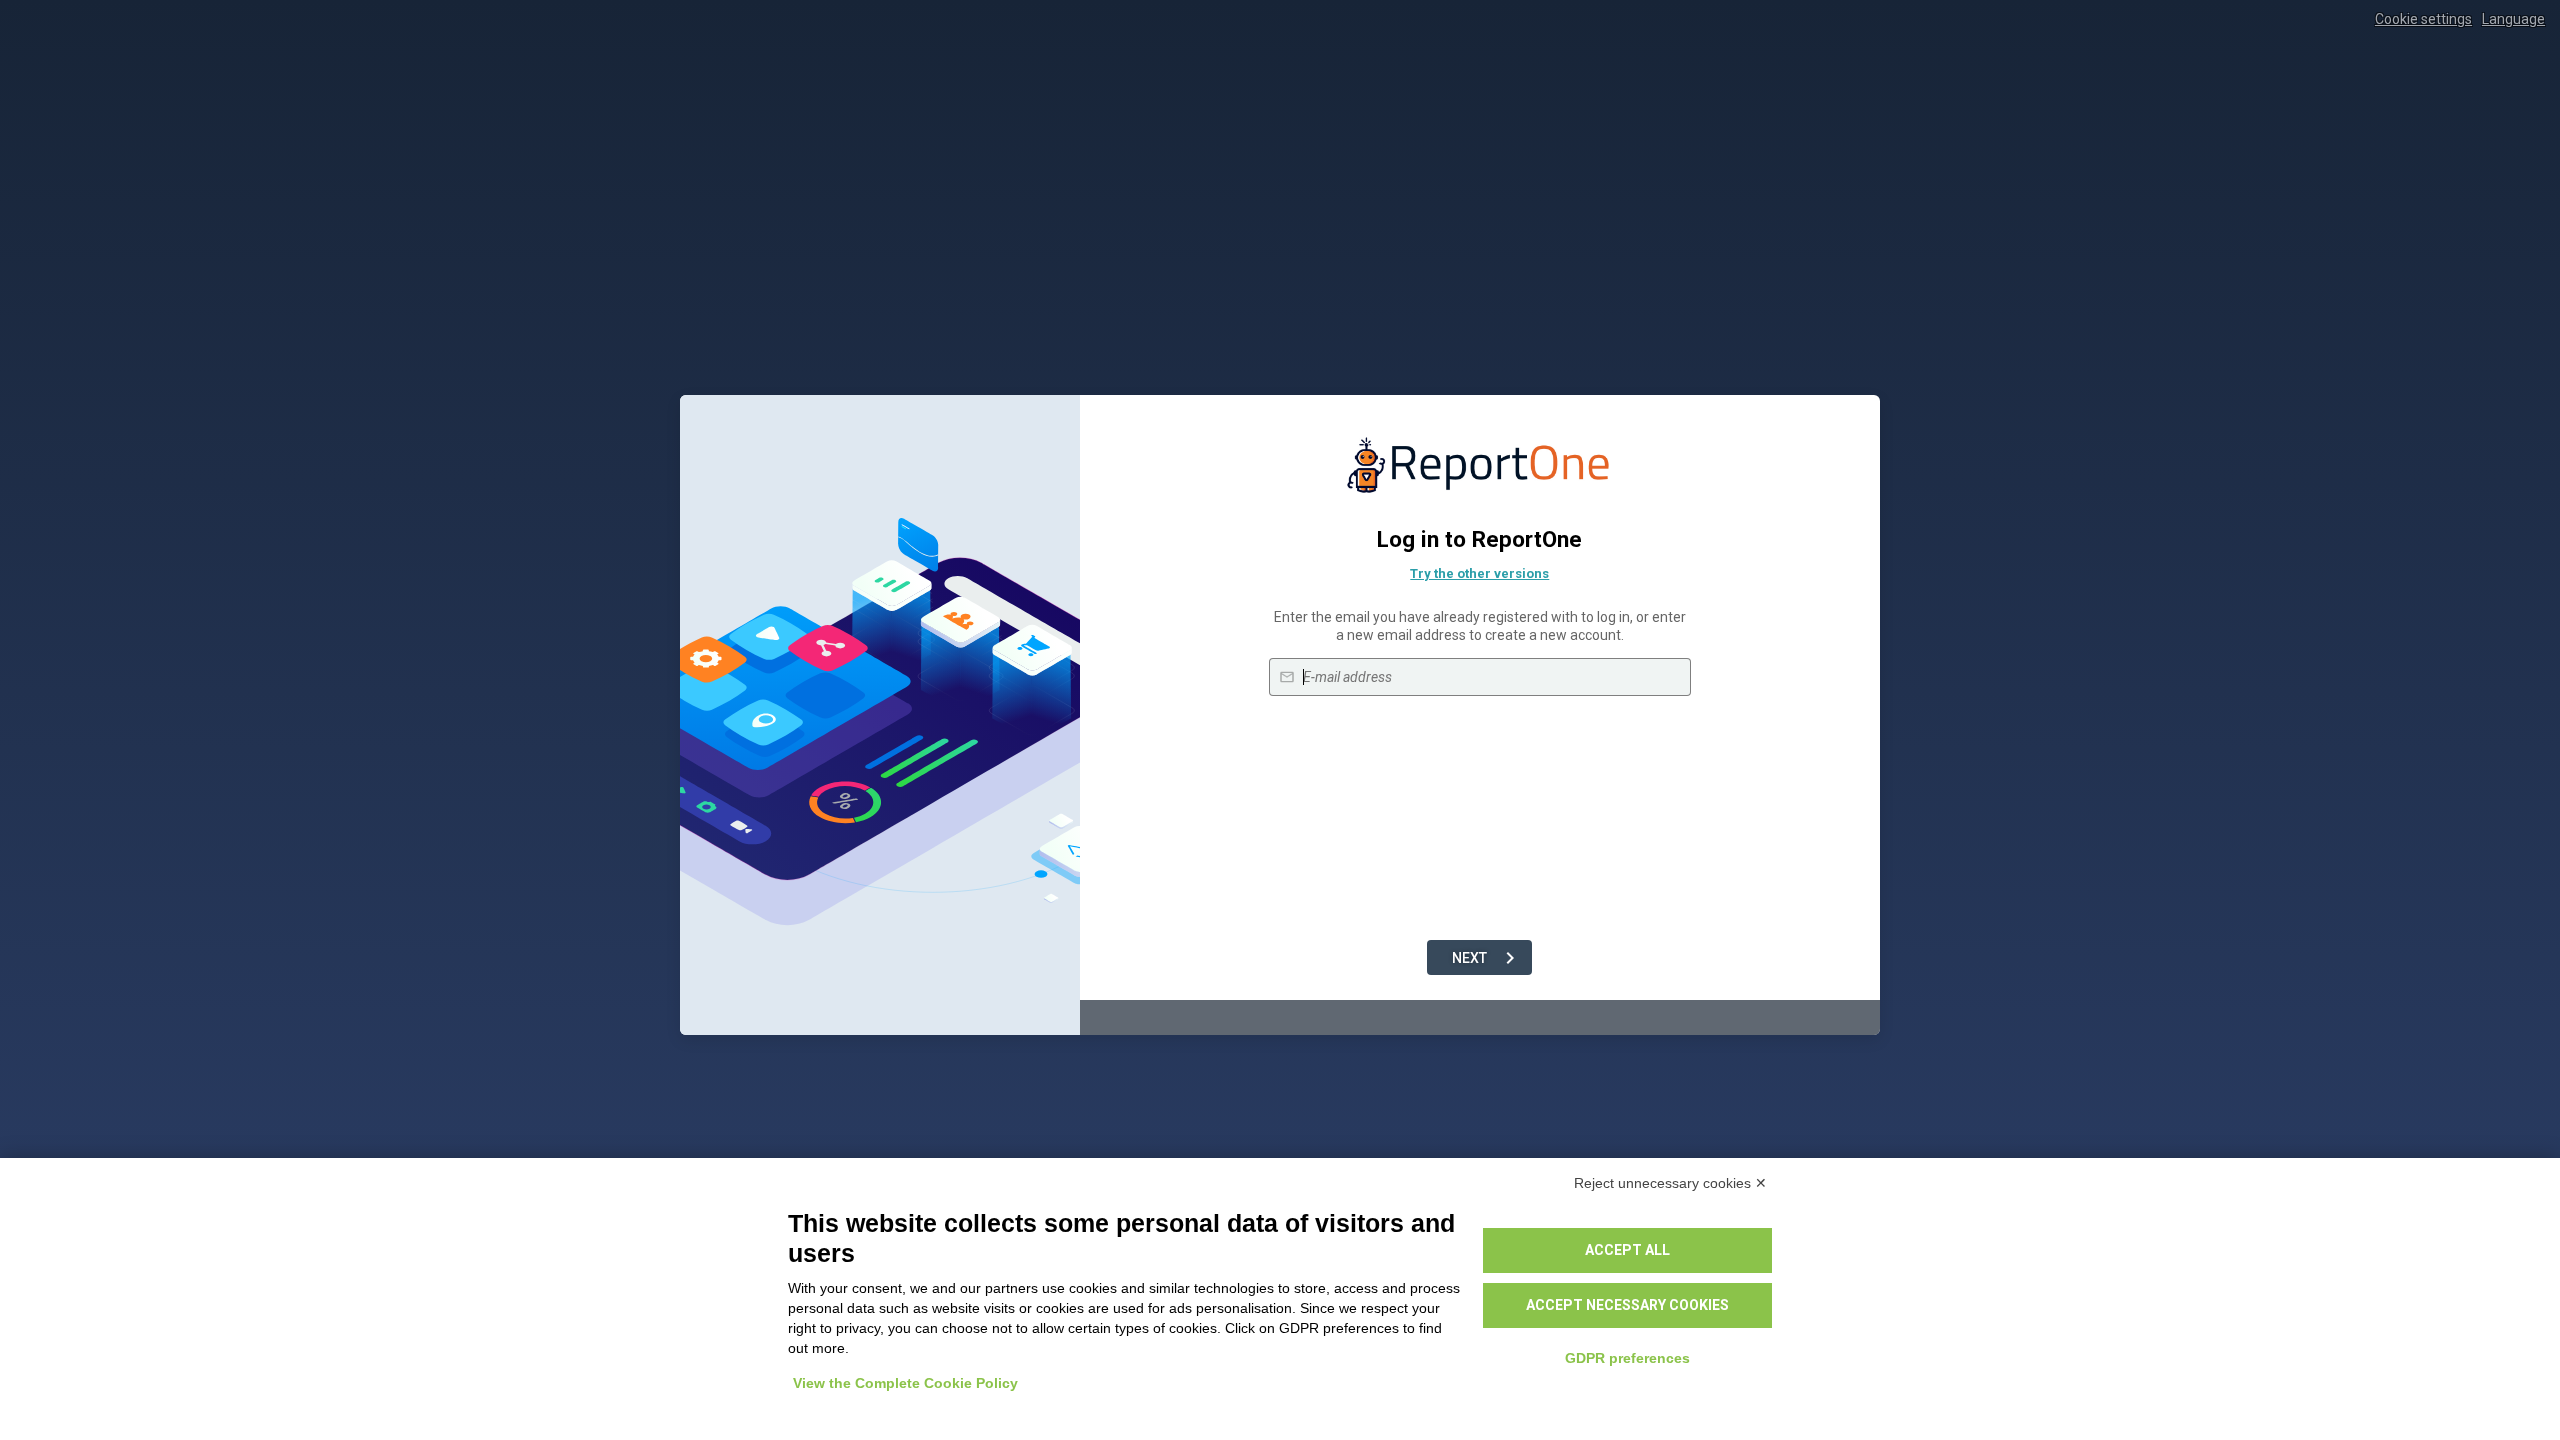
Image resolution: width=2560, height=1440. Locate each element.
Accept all (1627, 1250)
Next (1469, 958)
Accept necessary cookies (1627, 1305)
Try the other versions (1479, 573)
